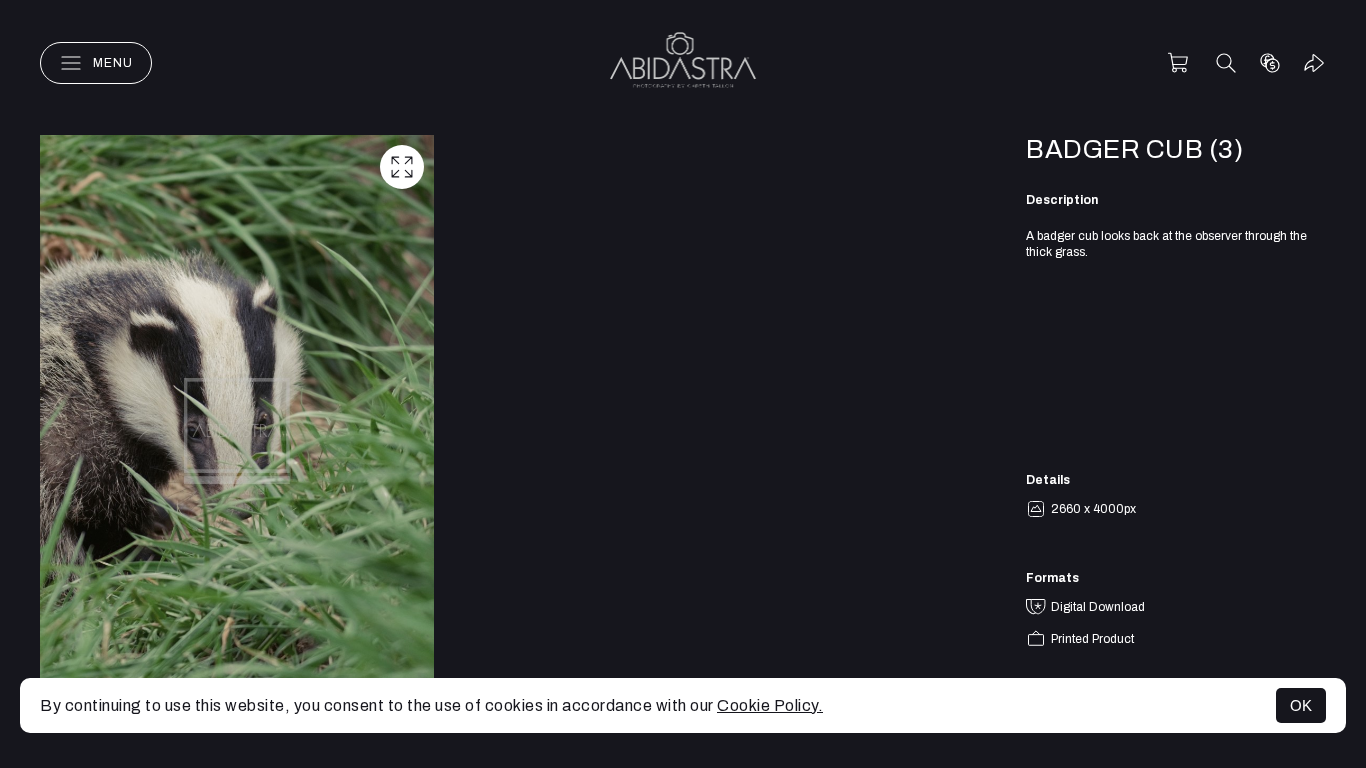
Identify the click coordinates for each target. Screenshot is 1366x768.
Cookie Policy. (770, 705)
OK (1301, 705)
